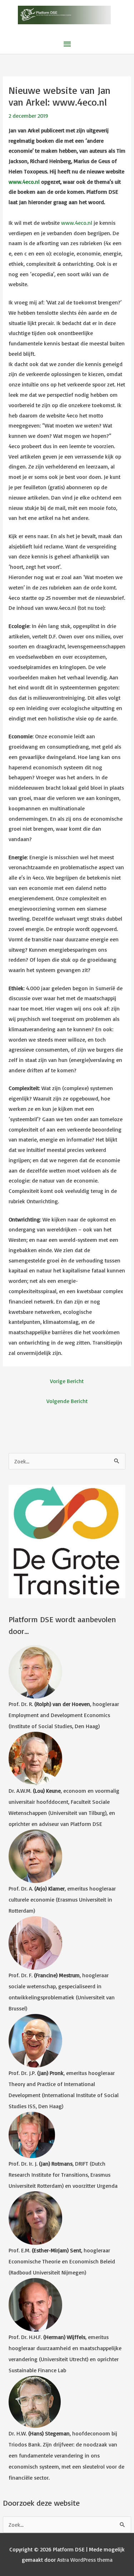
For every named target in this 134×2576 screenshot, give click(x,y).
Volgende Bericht (67, 1401)
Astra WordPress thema (85, 2560)
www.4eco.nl (24, 182)
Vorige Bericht (67, 1381)
